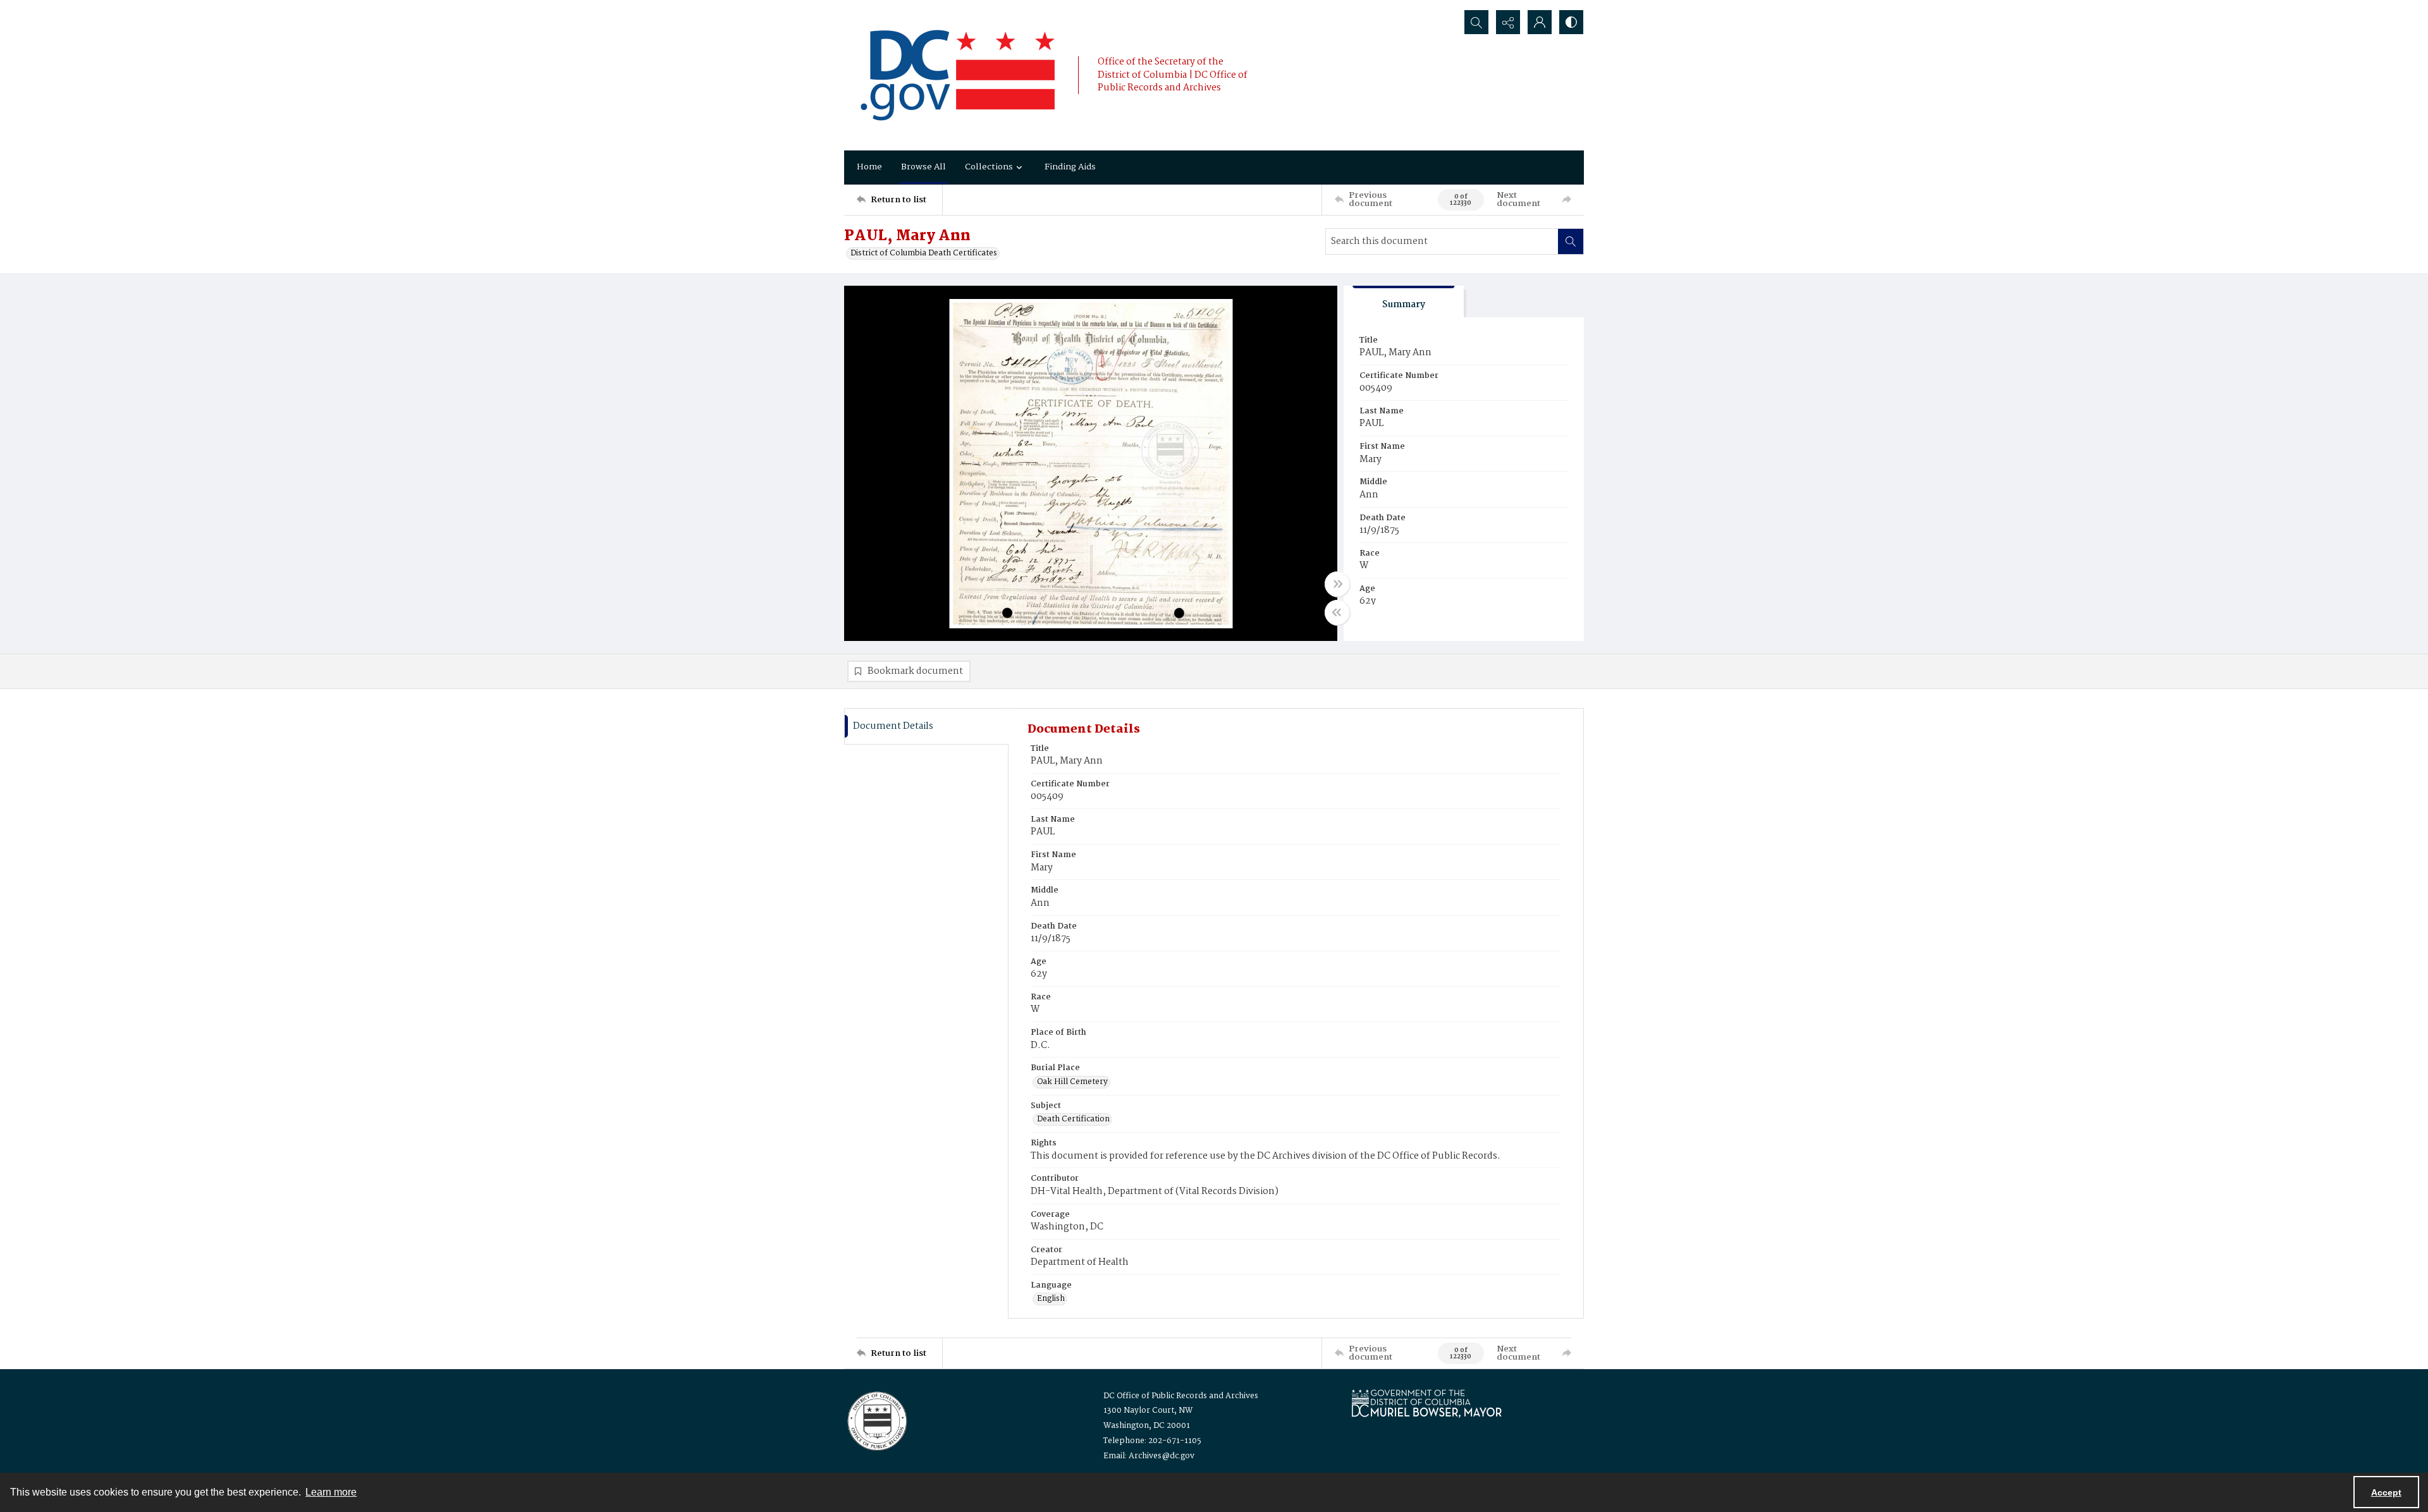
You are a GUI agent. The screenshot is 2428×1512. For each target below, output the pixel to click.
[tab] (1404, 302)
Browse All (923, 167)
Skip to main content (250, 8)
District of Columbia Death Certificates (924, 253)
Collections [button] (989, 167)
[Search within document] (1571, 241)
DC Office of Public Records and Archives (1181, 1396)
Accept (2386, 1492)
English (1051, 1299)
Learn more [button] (331, 1492)
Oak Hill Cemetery (1072, 1082)
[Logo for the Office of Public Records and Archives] (876, 1420)
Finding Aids (1070, 167)
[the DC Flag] (958, 75)
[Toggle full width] (1337, 584)
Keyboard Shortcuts (253, 8)
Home (869, 167)
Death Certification (1073, 1119)
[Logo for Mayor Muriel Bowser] (1426, 1403)
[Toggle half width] (1337, 613)
